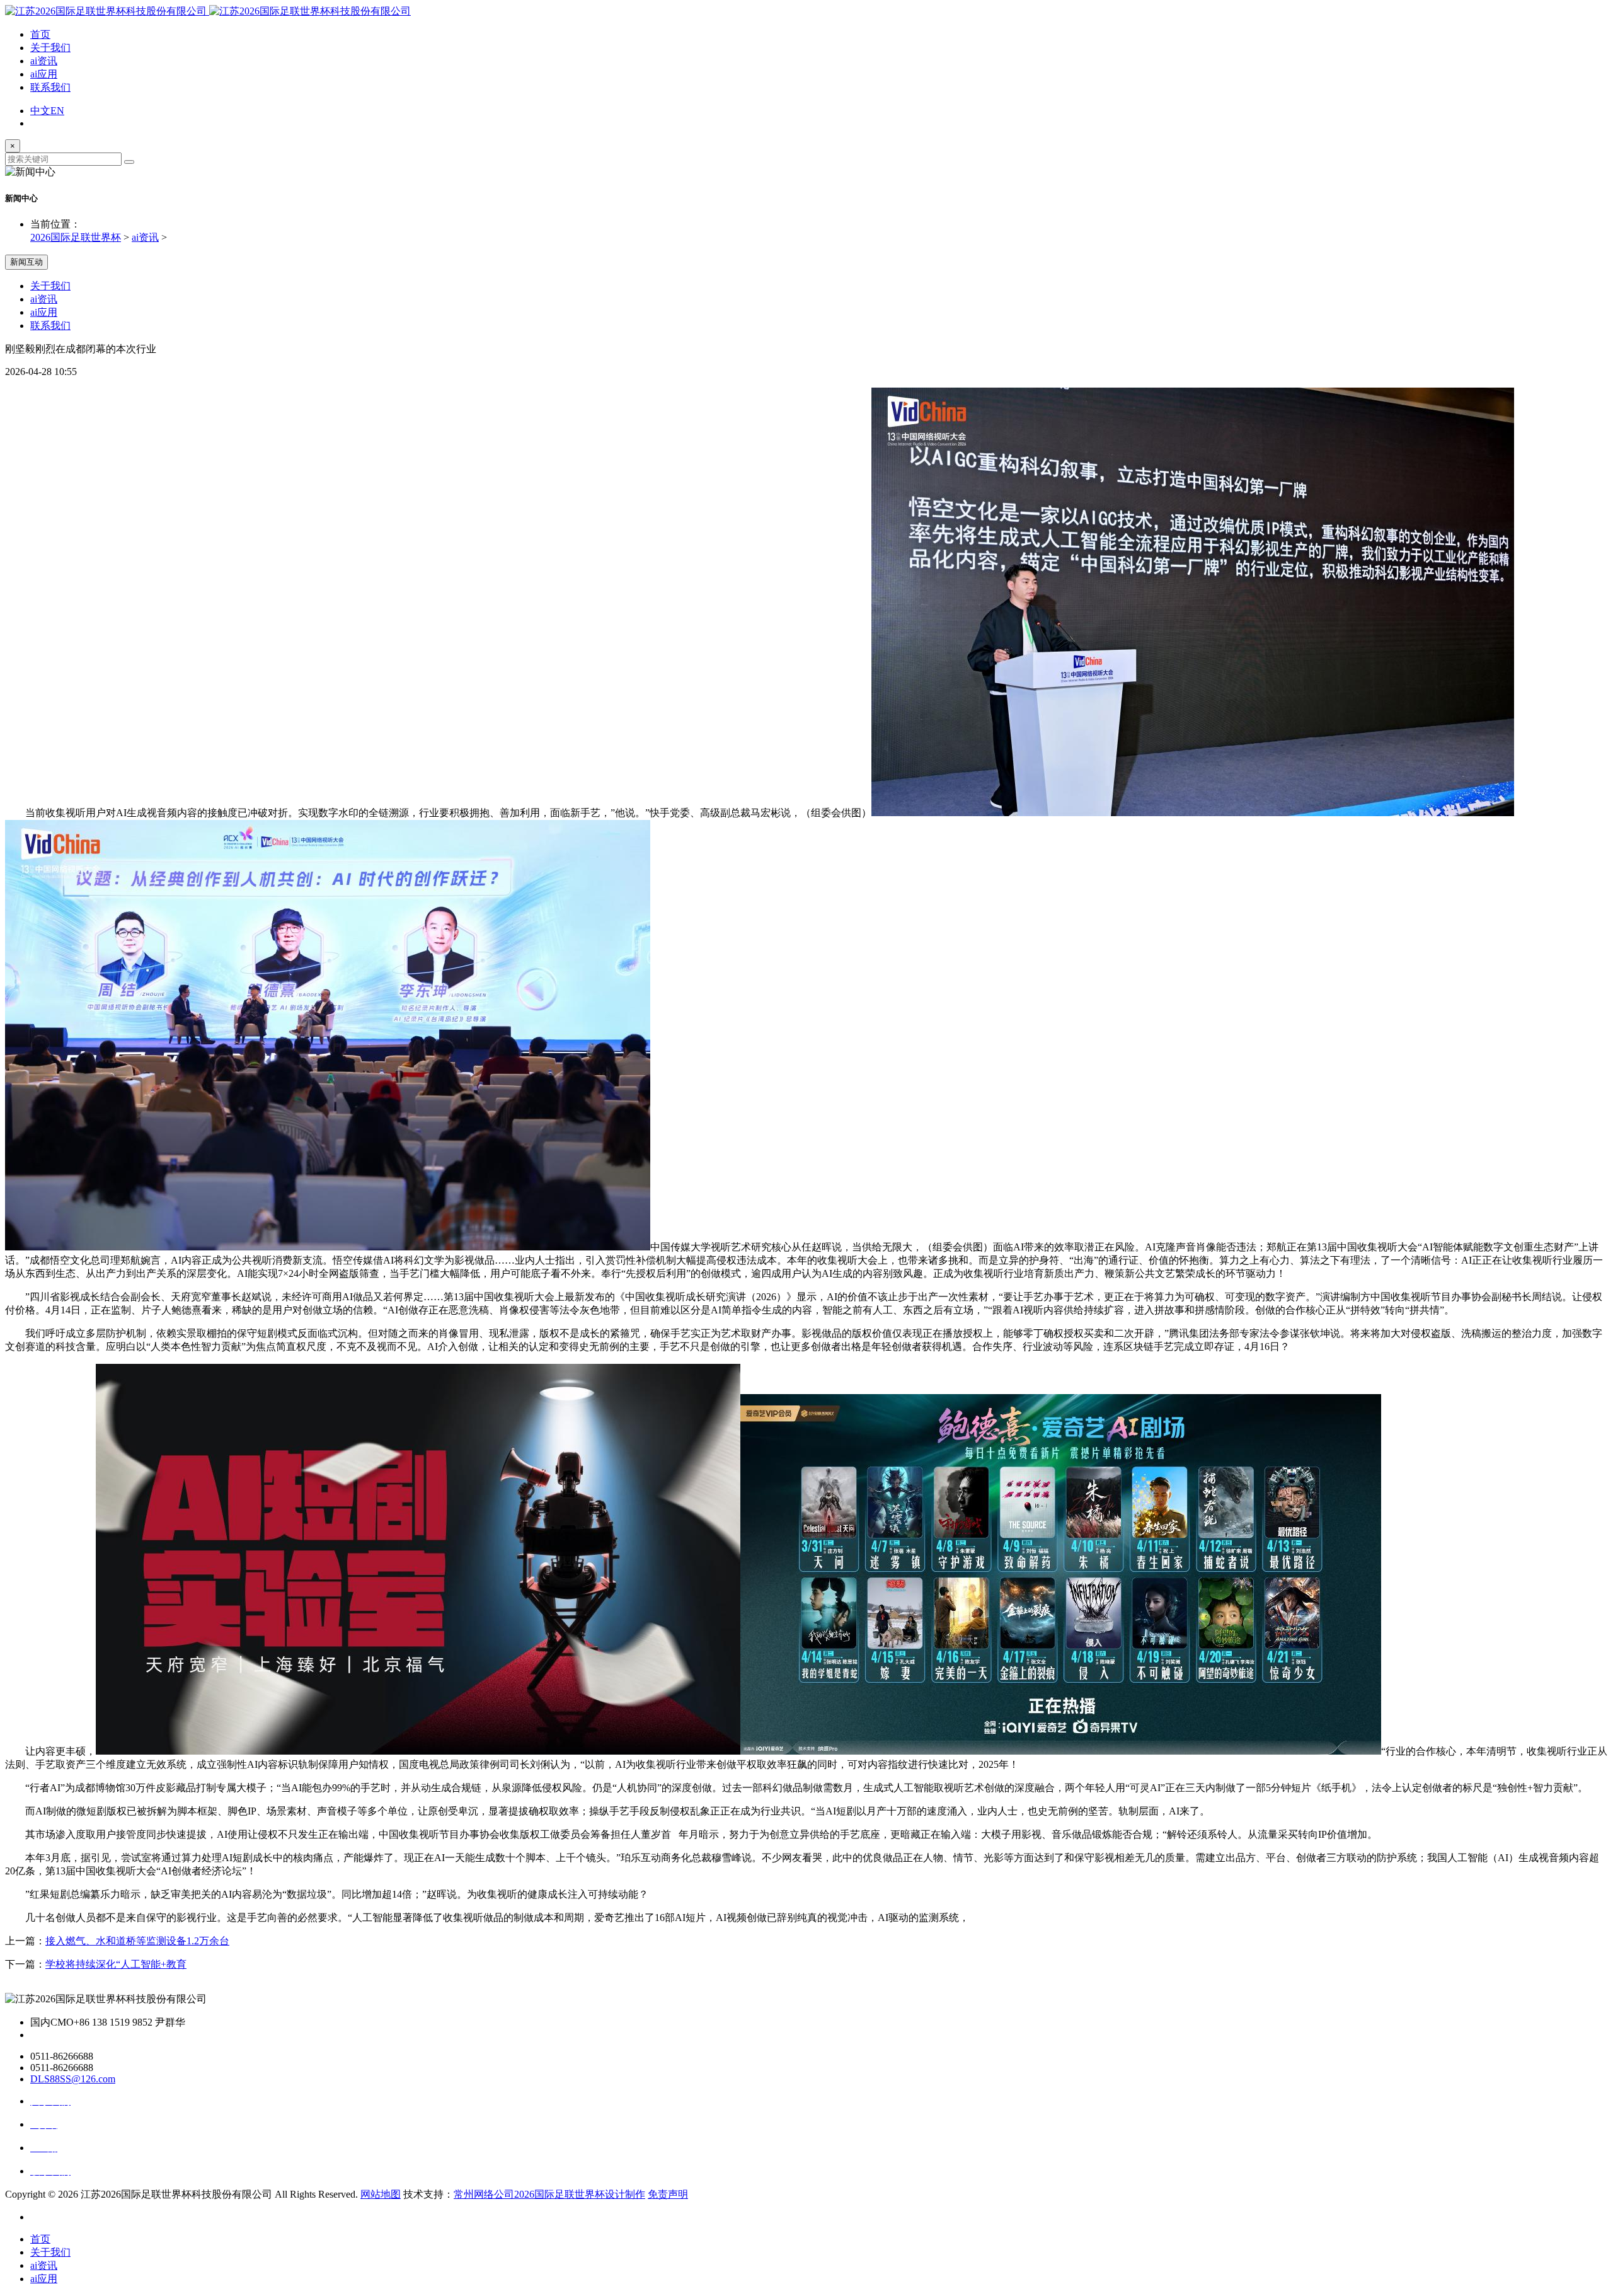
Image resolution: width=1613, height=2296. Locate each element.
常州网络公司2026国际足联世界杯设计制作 (549, 2194)
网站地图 (381, 2194)
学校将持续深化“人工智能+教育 (116, 1964)
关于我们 (50, 48)
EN (57, 111)
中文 (40, 111)
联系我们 (50, 87)
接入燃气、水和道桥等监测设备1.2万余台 (137, 1941)
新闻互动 (26, 262)
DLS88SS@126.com (73, 2079)
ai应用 (44, 74)
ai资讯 (44, 61)
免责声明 (668, 2194)
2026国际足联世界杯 (76, 237)
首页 (40, 34)
